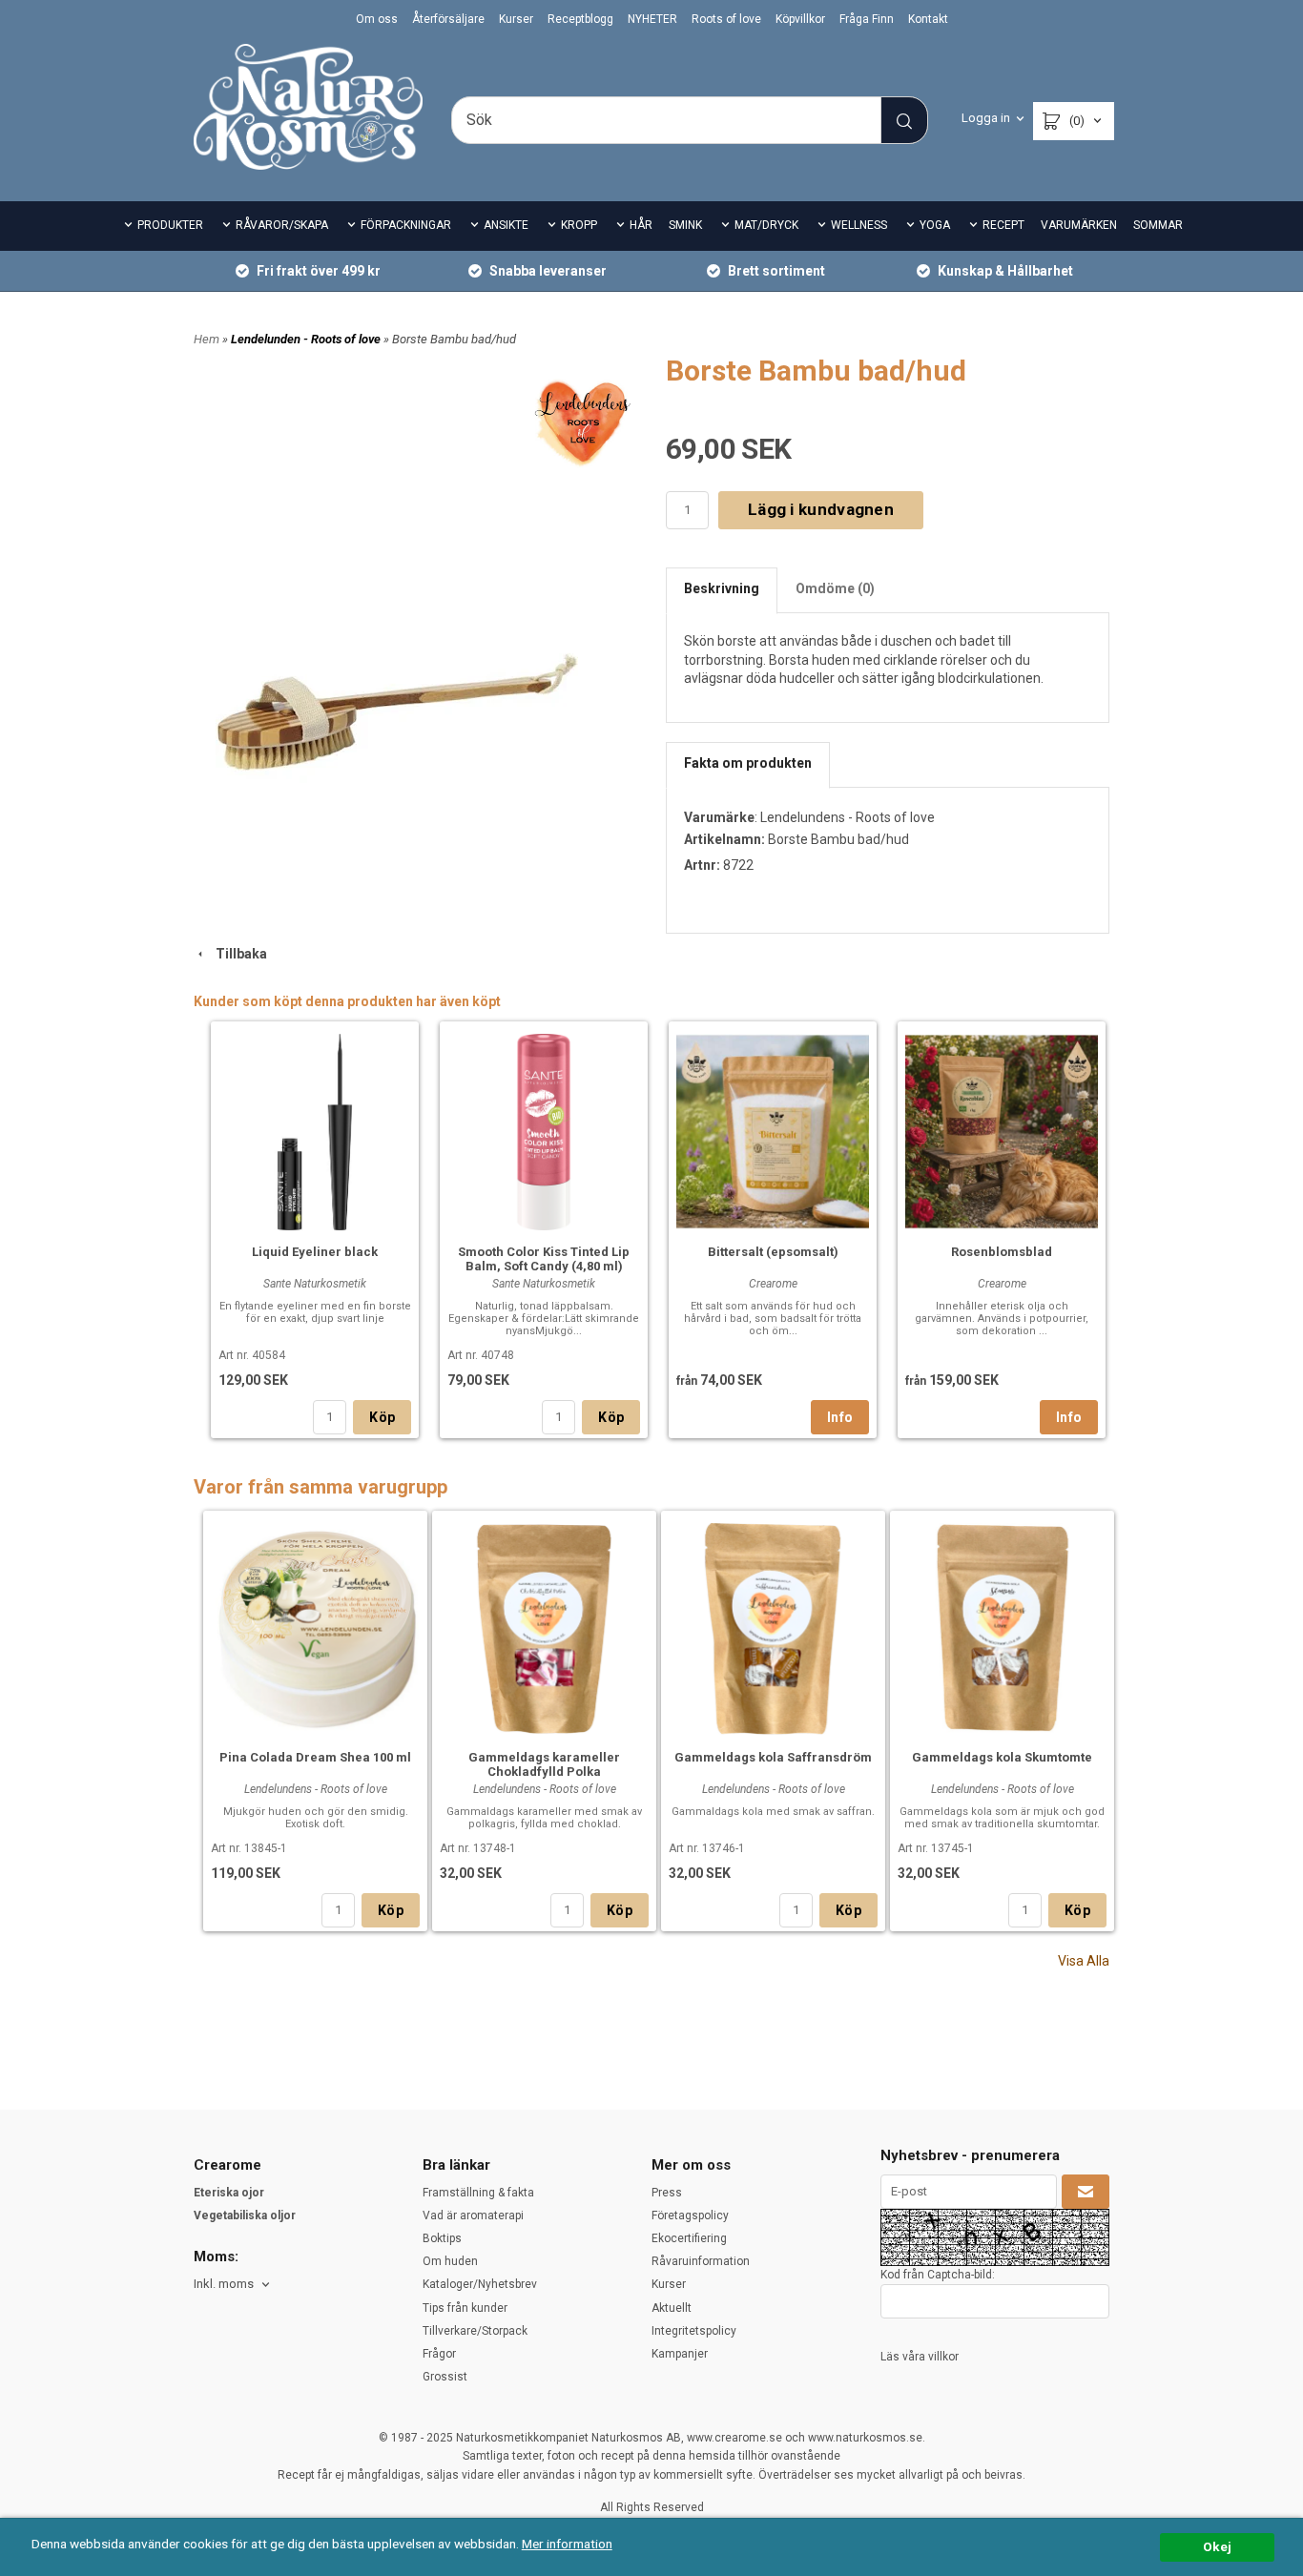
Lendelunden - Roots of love (307, 339)
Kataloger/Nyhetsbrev (480, 2284)
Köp (382, 1417)
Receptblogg (580, 19)
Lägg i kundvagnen (821, 509)
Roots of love (726, 19)
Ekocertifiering (689, 2238)
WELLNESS (859, 225)
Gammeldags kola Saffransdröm (773, 1757)
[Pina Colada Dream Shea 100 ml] (315, 1627)
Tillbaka (237, 954)
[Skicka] (1086, 2192)
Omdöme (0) (835, 588)
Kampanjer (680, 2354)
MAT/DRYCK (766, 225)
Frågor (439, 2354)
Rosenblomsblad (1002, 1252)
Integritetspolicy (694, 2331)
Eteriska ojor (229, 2193)
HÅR (641, 225)
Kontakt (928, 19)
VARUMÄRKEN (1079, 225)
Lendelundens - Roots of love (848, 817)
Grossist (445, 2377)
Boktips (442, 2238)
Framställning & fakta (478, 2193)
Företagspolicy (690, 2215)
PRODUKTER (170, 225)
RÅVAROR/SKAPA (282, 225)
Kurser (516, 19)
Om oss (377, 19)
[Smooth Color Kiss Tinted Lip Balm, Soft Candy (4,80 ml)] (544, 1130)
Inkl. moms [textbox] (224, 2284)
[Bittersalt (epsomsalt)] (773, 1129)
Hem (207, 339)
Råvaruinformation (701, 2261)
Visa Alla (1084, 1961)
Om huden (450, 2261)
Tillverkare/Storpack (475, 2331)
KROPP (579, 225)
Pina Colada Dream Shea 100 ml (315, 1757)
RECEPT (1003, 225)
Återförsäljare (448, 19)
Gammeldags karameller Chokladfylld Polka (544, 1764)
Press (667, 2193)
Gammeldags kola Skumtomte (1002, 1757)
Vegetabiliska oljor (245, 2215)
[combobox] (233, 2285)
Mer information (567, 2544)
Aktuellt (672, 2308)
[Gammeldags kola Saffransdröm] (773, 1627)
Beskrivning (722, 588)
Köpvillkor (800, 19)
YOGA (935, 225)
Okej (1217, 2546)
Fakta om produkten (748, 763)
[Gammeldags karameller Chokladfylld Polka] (544, 1627)
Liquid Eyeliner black (315, 1252)
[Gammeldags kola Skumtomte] (1002, 1627)
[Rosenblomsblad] (1002, 1129)
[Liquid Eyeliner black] (315, 1130)
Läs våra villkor (920, 2357)
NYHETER (652, 19)
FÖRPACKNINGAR (406, 225)
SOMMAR (1158, 225)
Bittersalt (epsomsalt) (773, 1252)
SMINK (685, 225)
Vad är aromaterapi (473, 2215)
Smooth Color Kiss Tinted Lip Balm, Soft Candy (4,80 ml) (544, 1259)
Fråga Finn (867, 19)
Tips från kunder (465, 2308)
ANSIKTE (506, 225)
